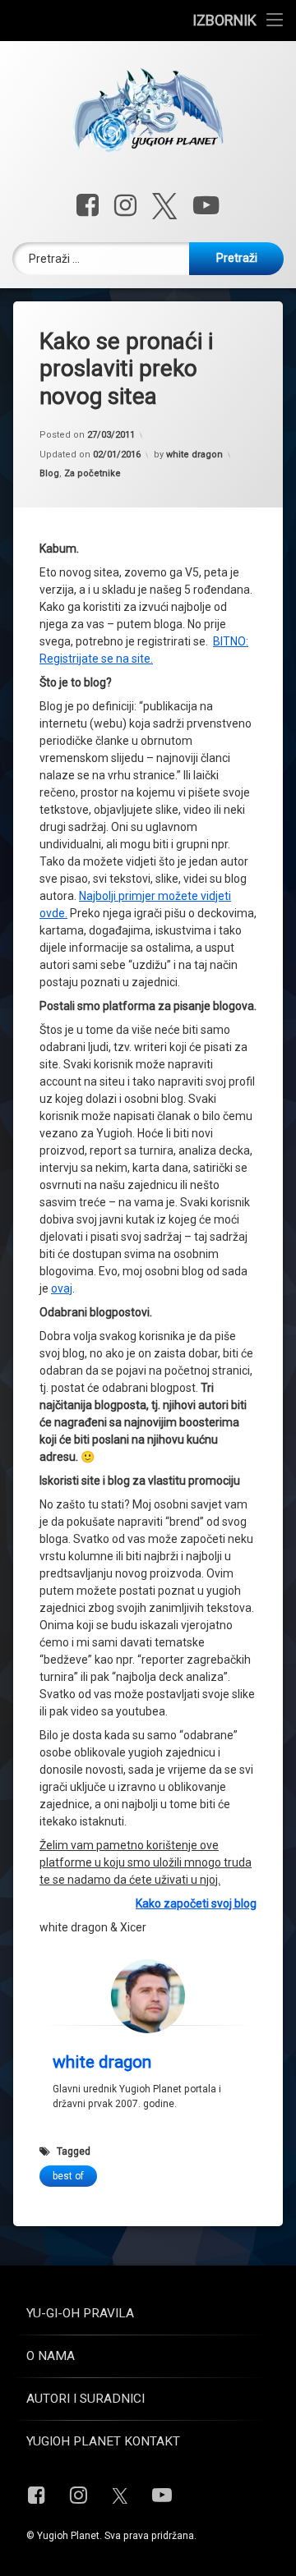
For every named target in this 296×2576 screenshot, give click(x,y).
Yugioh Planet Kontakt (103, 2441)
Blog (49, 473)
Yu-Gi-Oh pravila (80, 2313)
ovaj (62, 1288)
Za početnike (92, 473)
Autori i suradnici (86, 2399)
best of (68, 2176)
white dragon (194, 455)
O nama (51, 2356)
